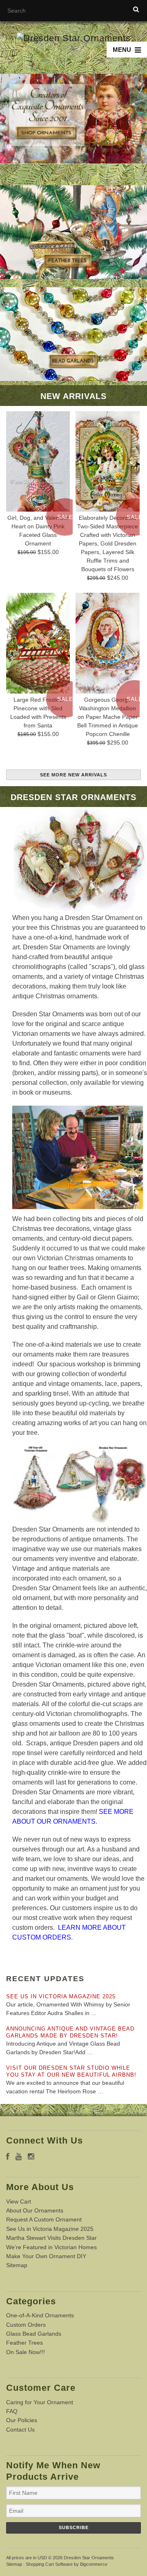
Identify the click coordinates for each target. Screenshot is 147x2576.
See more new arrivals (73, 775)
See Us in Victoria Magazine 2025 (61, 1996)
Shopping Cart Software (49, 2564)
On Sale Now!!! (26, 2352)
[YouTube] (19, 2157)
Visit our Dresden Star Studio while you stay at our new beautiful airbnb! (71, 2071)
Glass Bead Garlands (34, 2334)
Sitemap (17, 2265)
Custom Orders (26, 2325)
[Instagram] (31, 2157)
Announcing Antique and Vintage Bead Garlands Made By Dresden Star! (70, 2032)
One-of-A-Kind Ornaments (40, 2315)
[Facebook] (8, 2157)
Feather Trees (24, 2343)
